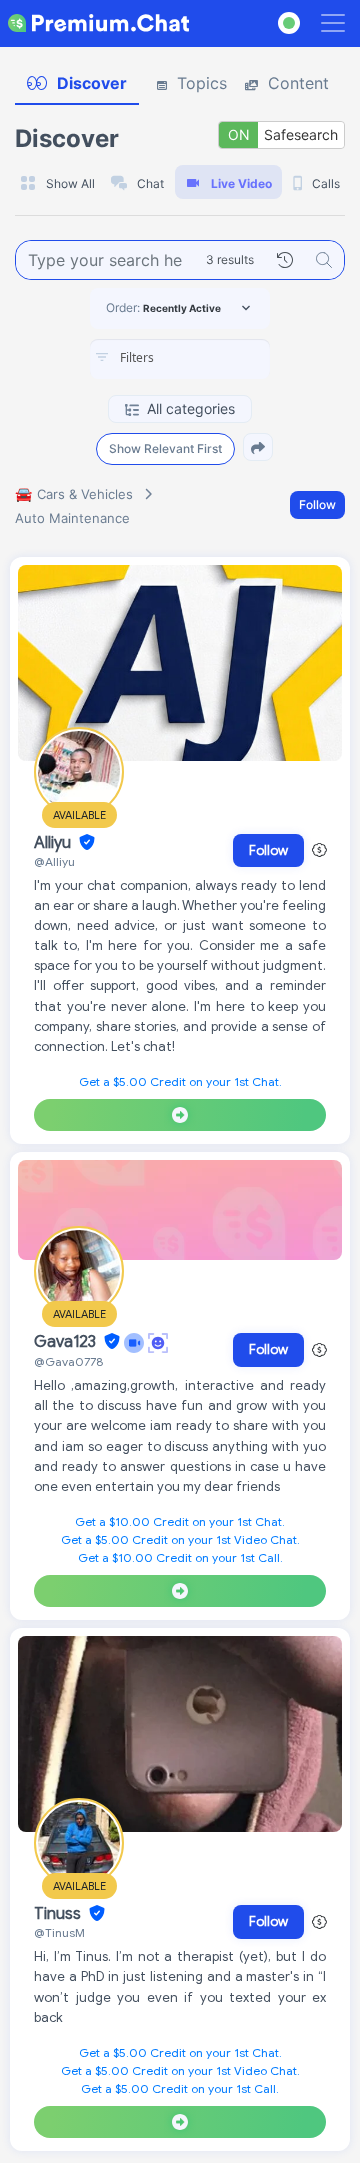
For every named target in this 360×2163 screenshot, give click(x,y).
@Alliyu (54, 861)
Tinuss (59, 1914)
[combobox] (180, 359)
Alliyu (54, 843)
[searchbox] (210, 358)
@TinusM (59, 1932)
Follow (317, 504)
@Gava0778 (68, 1361)
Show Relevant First (165, 448)
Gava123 (67, 1342)
